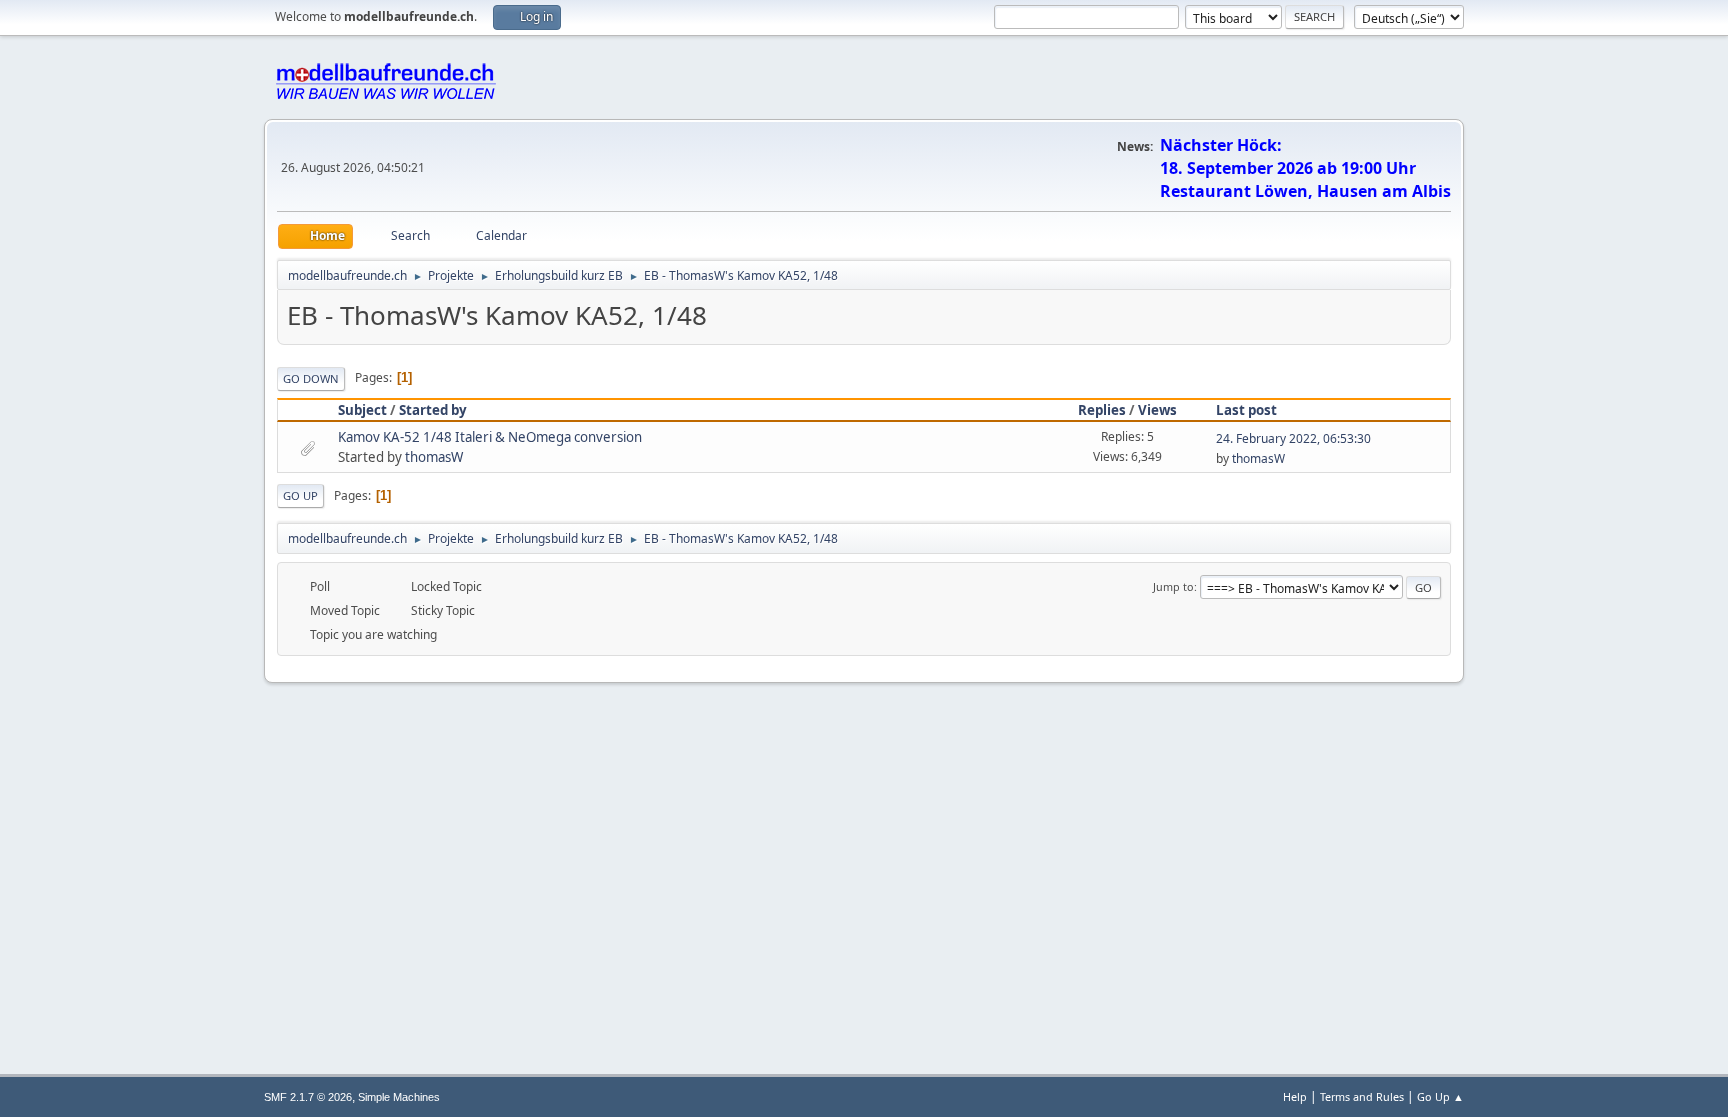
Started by (433, 410)
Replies (1102, 410)
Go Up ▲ (1440, 1096)
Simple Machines (399, 1097)
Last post (1246, 410)
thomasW (434, 457)
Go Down (311, 378)
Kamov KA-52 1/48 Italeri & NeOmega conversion (490, 437)
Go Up (300, 495)
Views (1157, 410)
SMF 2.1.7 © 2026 (308, 1097)
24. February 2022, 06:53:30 (1293, 438)
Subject (362, 410)
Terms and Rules (1362, 1096)
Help (1295, 1096)
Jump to (1173, 586)
